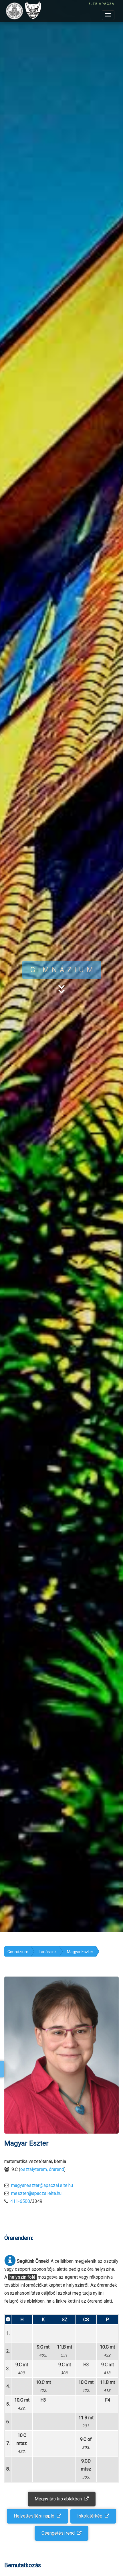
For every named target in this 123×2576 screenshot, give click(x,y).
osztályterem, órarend (42, 2169)
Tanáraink (48, 1952)
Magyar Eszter (80, 1952)
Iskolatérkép (91, 2516)
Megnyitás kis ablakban (59, 2499)
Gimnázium (18, 1952)
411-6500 (20, 2201)
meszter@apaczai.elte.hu (36, 2193)
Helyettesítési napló (35, 2516)
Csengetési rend (59, 2533)
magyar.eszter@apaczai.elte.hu (42, 2185)
